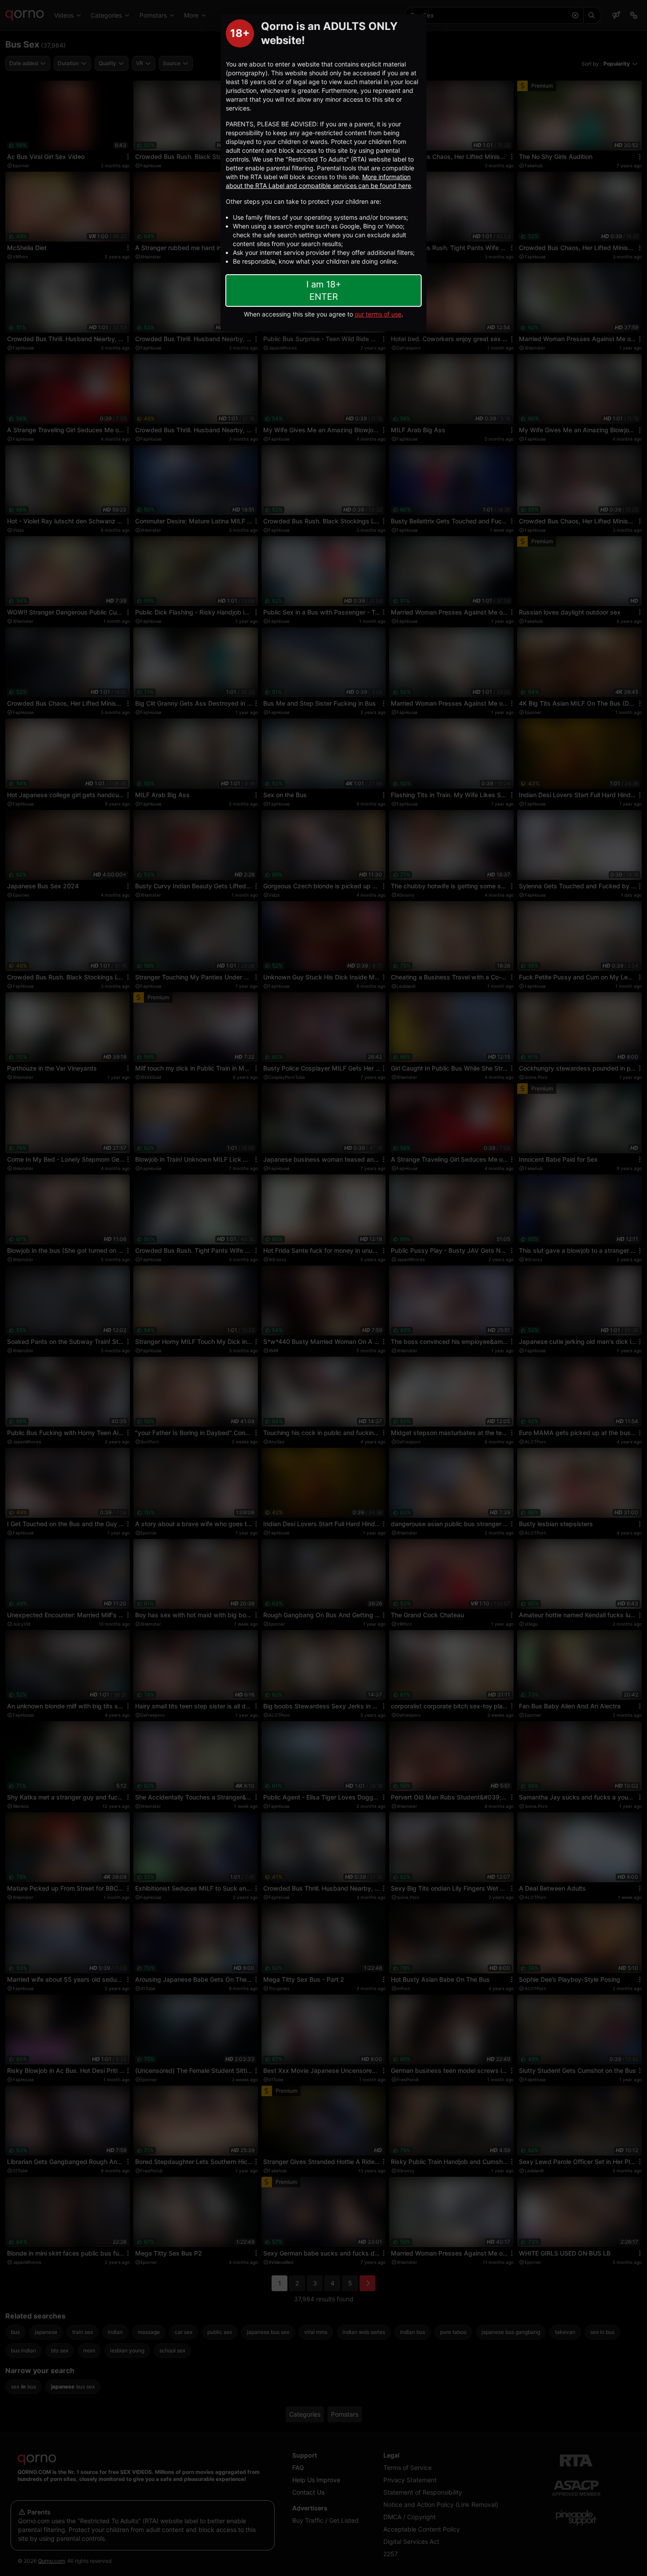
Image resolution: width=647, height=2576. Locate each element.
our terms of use (378, 314)
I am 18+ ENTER (324, 291)
